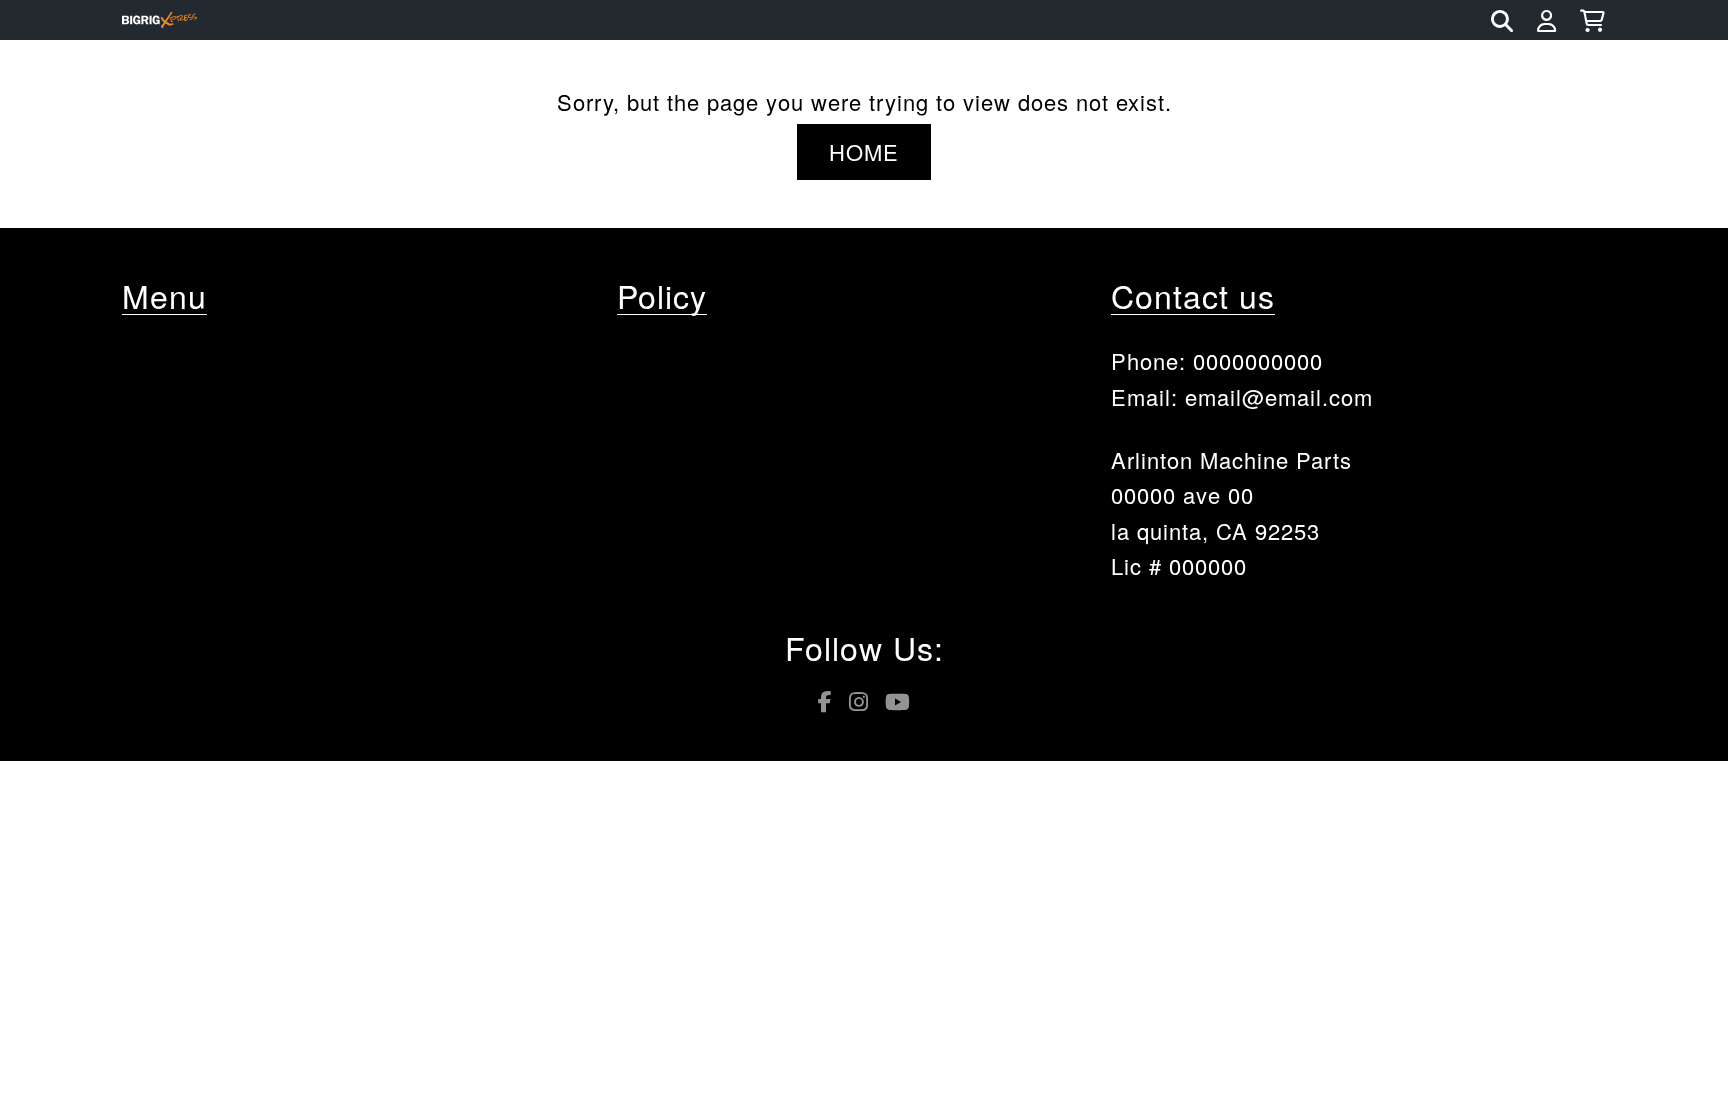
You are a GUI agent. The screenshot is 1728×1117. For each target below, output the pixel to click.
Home (864, 151)
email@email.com (1279, 396)
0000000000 (1258, 360)
